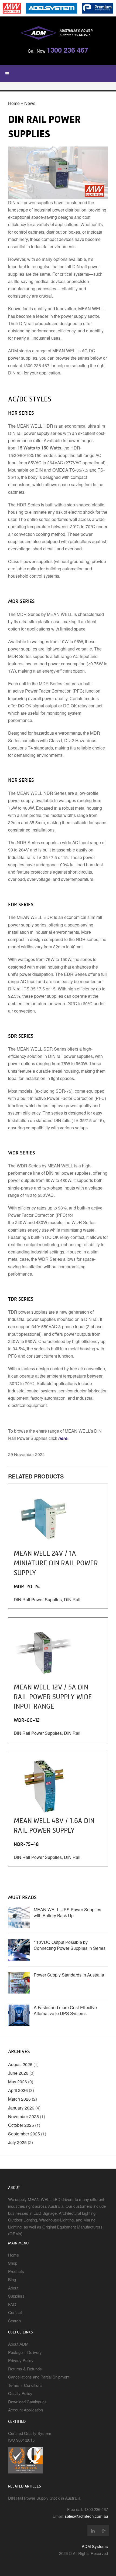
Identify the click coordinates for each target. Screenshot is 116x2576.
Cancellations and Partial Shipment (39, 2377)
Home (14, 103)
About (13, 2288)
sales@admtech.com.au (86, 2516)
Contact (15, 2312)
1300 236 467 (67, 50)
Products (16, 2271)
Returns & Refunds (25, 2369)
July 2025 (17, 2142)
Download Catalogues (27, 2402)
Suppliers (16, 2296)
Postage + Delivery (25, 2352)
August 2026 (20, 2064)
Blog (12, 2279)
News (30, 103)
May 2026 (18, 2082)
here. (63, 1438)
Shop (13, 2263)
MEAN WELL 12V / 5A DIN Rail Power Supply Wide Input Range (53, 1697)
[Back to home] (58, 32)
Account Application (25, 2410)
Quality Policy (20, 2393)
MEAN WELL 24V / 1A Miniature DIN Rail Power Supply (56, 1563)
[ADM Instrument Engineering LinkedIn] (93, 2530)
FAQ (12, 2304)
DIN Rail (72, 1599)
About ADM (18, 2344)
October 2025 (21, 2125)
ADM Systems (95, 2546)
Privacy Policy (21, 2360)
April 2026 (18, 2090)
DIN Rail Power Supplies (38, 1599)
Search (14, 2321)
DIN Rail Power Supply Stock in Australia (44, 2498)
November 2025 (23, 2116)
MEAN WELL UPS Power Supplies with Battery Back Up (67, 1912)
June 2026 (18, 2073)
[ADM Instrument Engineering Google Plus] (104, 2530)
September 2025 (24, 2134)
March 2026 (19, 2099)
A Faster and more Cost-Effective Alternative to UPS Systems (65, 2010)
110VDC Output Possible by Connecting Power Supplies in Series (70, 1945)
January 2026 (21, 2108)
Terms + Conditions (25, 2385)
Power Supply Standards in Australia (69, 1975)
